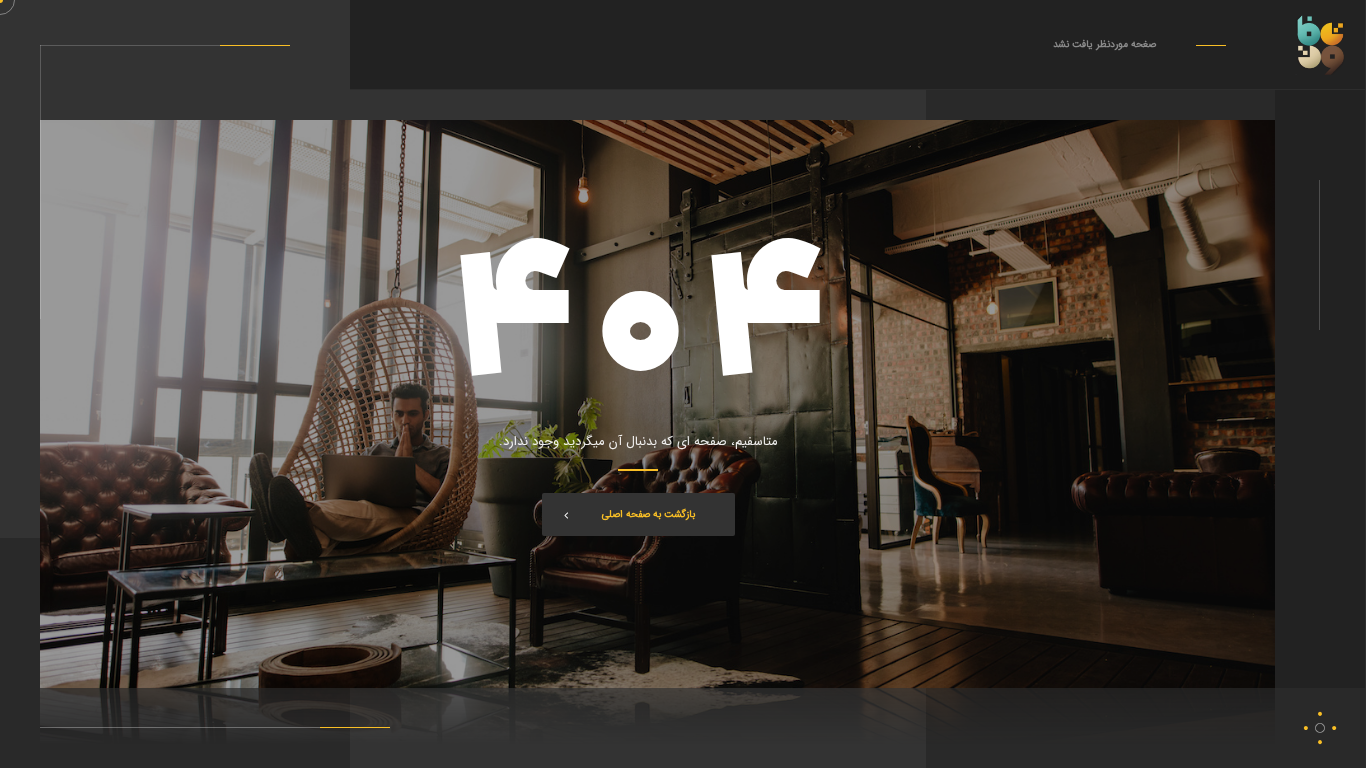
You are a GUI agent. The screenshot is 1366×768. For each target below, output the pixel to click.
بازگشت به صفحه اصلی (648, 514)
